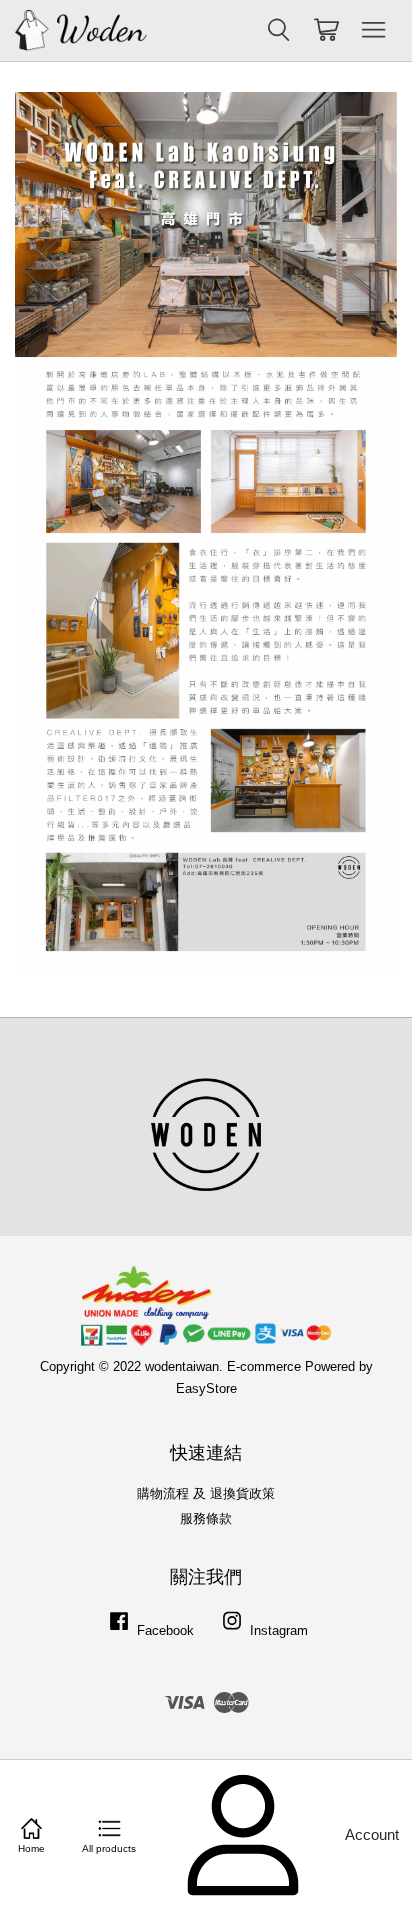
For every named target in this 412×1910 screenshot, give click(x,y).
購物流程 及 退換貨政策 (206, 1493)
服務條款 (206, 1518)
